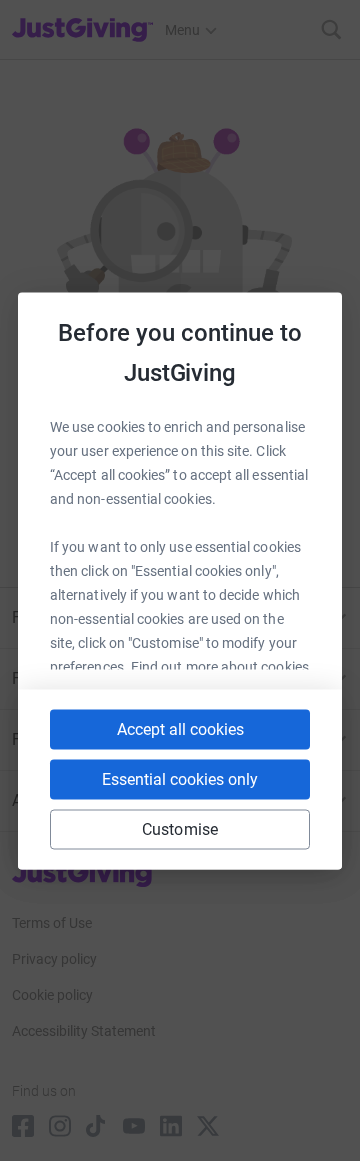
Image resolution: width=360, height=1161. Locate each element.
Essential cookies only (180, 778)
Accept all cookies (180, 728)
